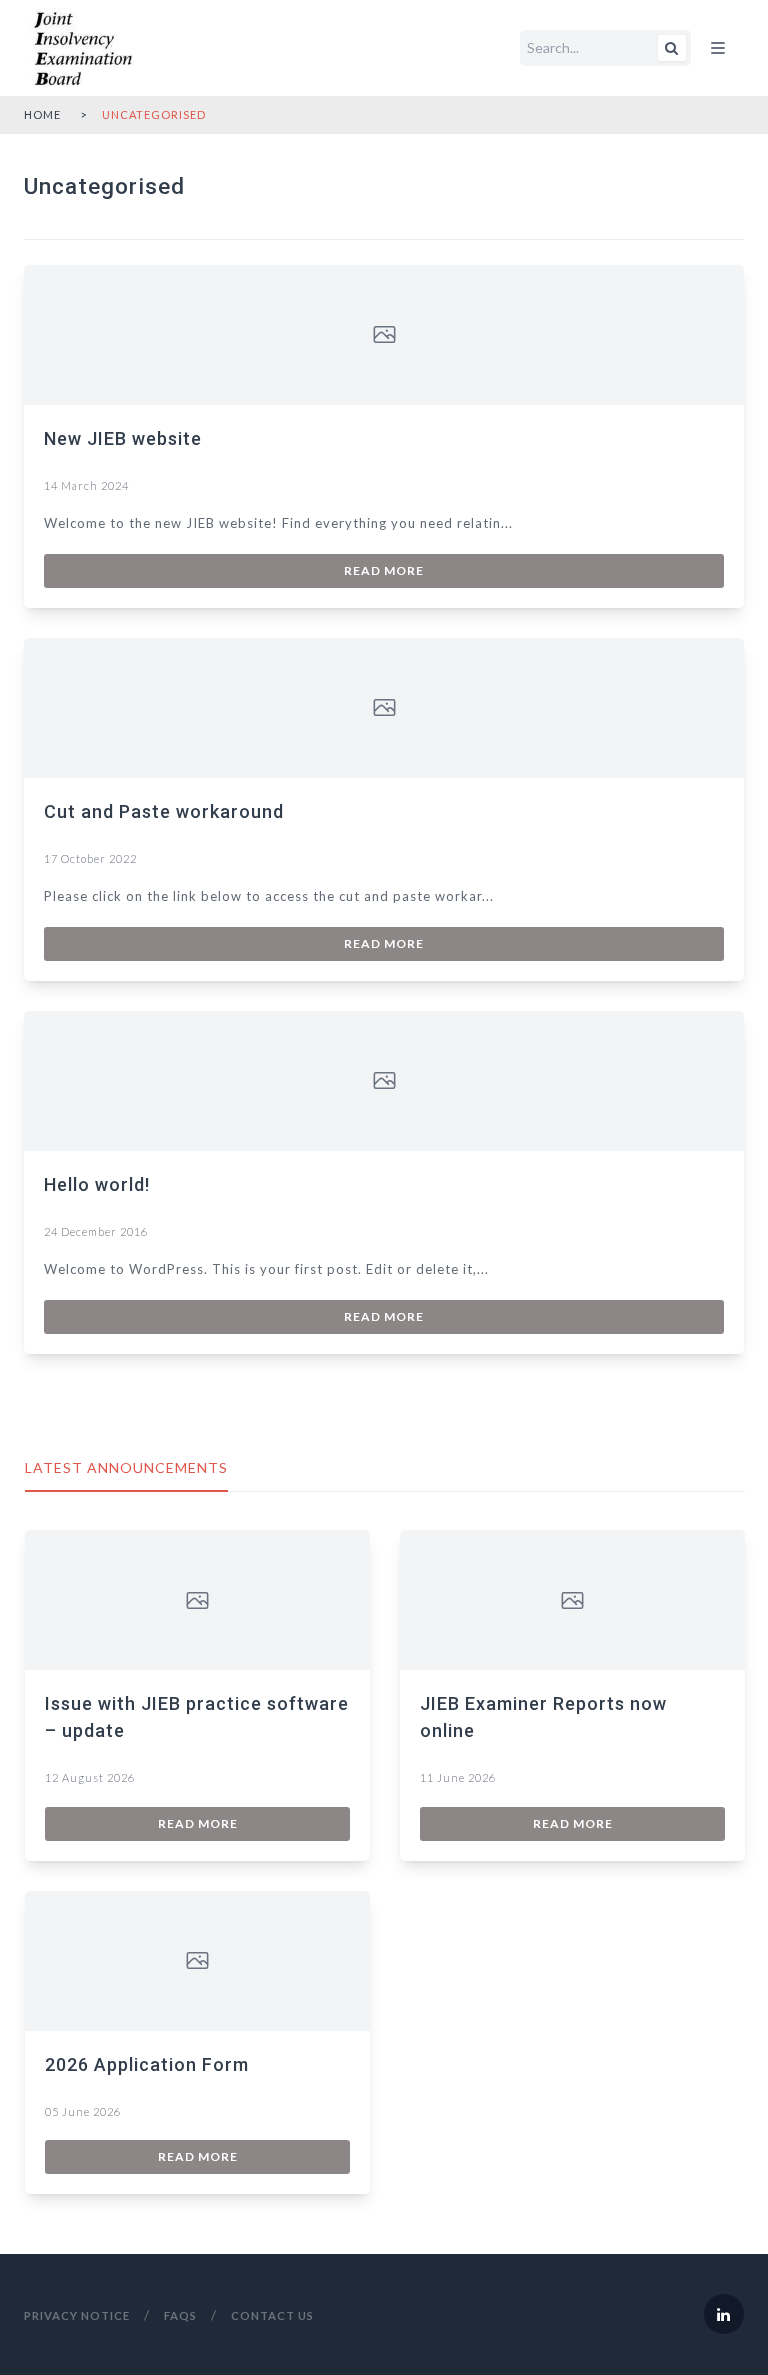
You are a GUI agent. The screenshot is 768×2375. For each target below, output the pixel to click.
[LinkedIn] (724, 2314)
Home (42, 114)
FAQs (180, 2315)
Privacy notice (77, 2315)
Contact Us (272, 2315)
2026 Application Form (147, 2064)
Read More (384, 570)
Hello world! (97, 1184)
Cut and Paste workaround (164, 811)
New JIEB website (123, 438)
